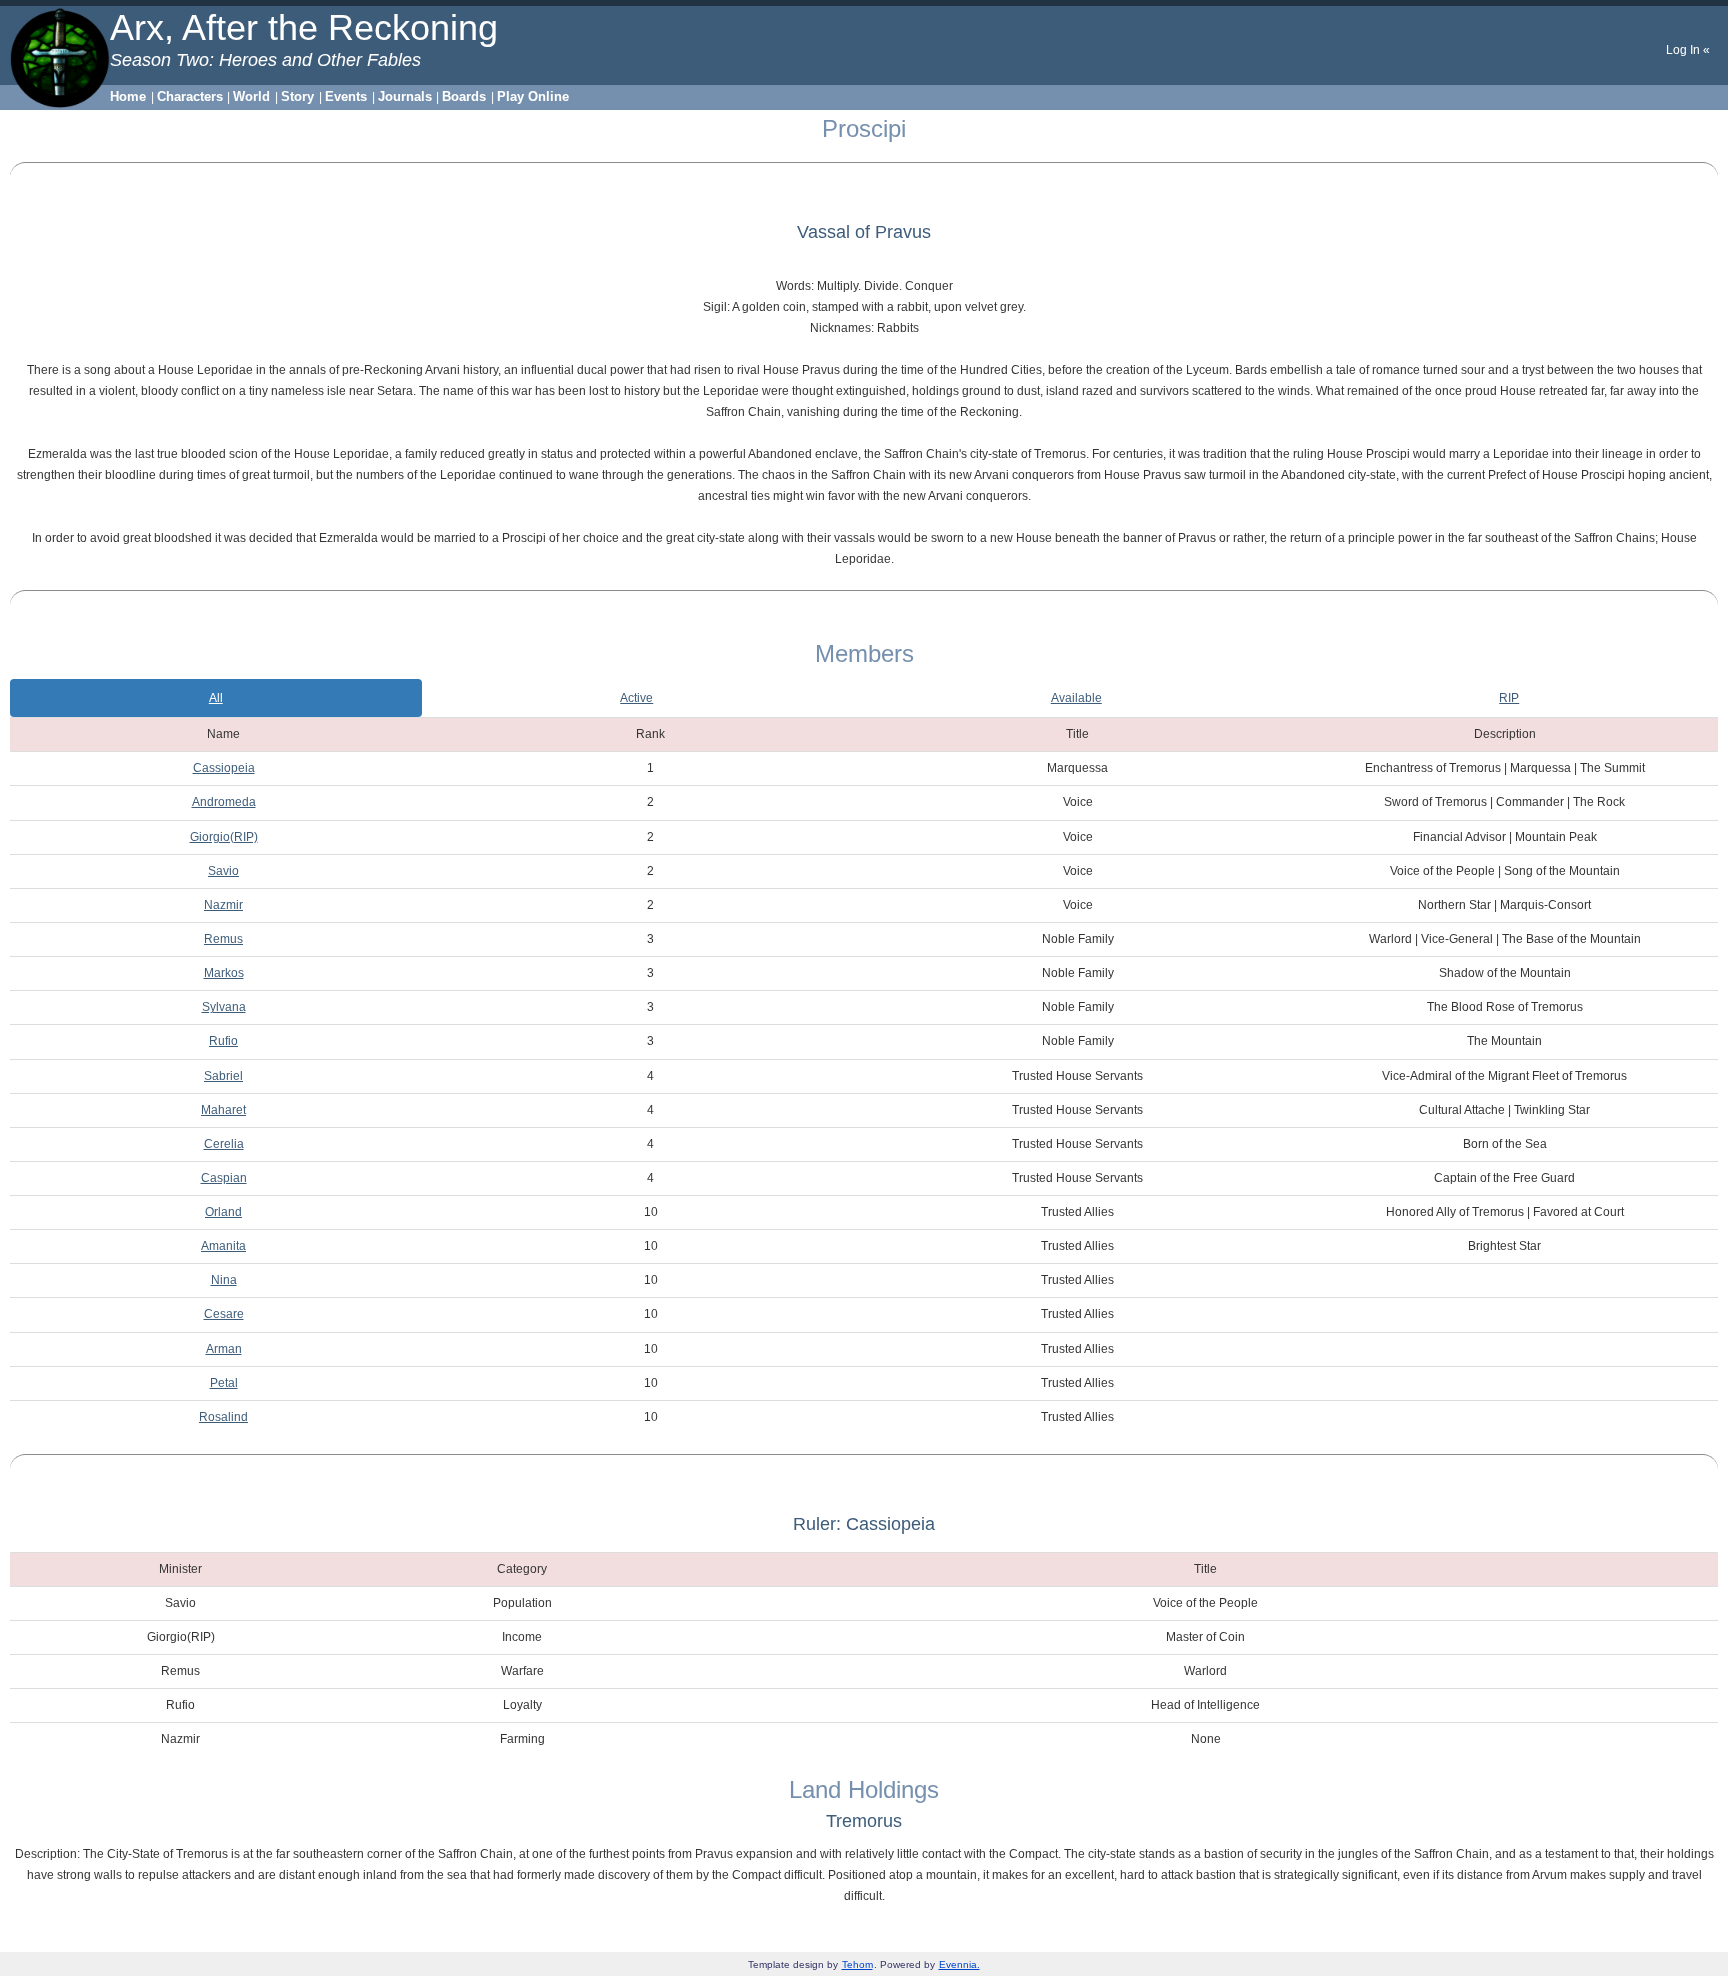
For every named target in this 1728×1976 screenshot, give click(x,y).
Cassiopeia (224, 768)
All (216, 698)
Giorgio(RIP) (224, 837)
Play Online (533, 96)
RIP (1509, 698)
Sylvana (224, 1007)
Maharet (223, 1110)
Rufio (223, 1041)
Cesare (224, 1314)
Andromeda (224, 802)
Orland (223, 1212)
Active (636, 698)
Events (346, 96)
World (251, 96)
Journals (405, 96)
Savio (223, 871)
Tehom (857, 1964)
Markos (224, 973)
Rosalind (223, 1417)
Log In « (1688, 50)
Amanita (223, 1246)
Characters (190, 96)
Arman (224, 1349)
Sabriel (223, 1076)
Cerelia (224, 1144)
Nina (224, 1280)
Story (297, 96)
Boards (464, 96)
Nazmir (223, 905)
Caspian (224, 1178)
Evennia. (959, 1964)
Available (1076, 698)
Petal (224, 1383)
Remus (223, 939)
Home (128, 96)
